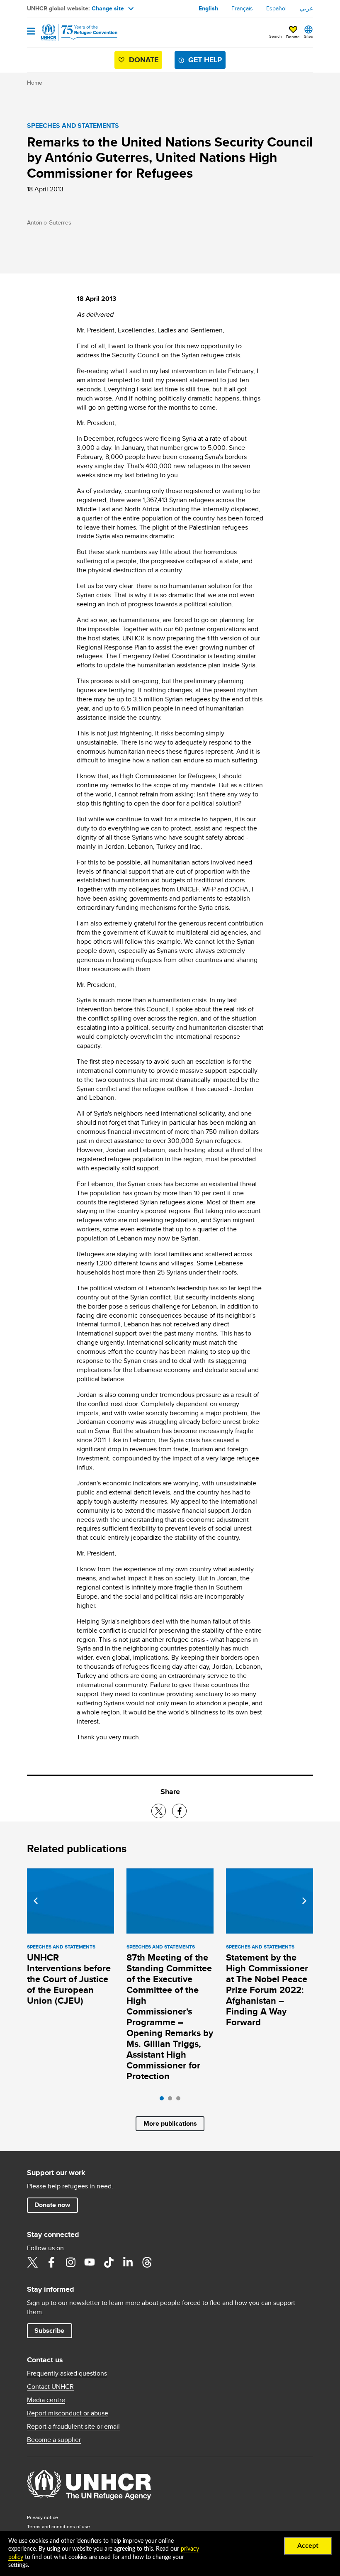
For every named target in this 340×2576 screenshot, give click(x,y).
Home (35, 83)
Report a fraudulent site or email (73, 2427)
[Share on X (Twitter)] (159, 1811)
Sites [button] (308, 36)
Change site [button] (108, 8)
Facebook (51, 2262)
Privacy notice (42, 2517)
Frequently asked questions (67, 2373)
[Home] (69, 32)
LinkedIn (128, 2262)
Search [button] (276, 36)
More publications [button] (170, 2123)
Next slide (304, 1901)
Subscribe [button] (49, 2331)
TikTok (109, 2262)
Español (276, 8)
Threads (147, 2262)
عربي (306, 8)
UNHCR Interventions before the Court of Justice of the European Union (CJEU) (69, 1979)
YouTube (90, 2262)
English (208, 8)
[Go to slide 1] (164, 2100)
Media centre (46, 2400)
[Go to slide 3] (180, 2100)
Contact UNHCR (50, 2387)
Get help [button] (205, 60)
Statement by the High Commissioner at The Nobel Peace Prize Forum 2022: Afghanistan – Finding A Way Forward (267, 1990)
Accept (308, 2546)
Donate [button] (293, 37)
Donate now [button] (52, 2205)
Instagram (70, 2262)
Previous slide (36, 1901)
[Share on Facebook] (179, 1811)
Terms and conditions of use (58, 2526)
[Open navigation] (31, 32)
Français (242, 8)
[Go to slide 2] (172, 2100)
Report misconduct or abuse (68, 2413)
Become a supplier (54, 2440)
